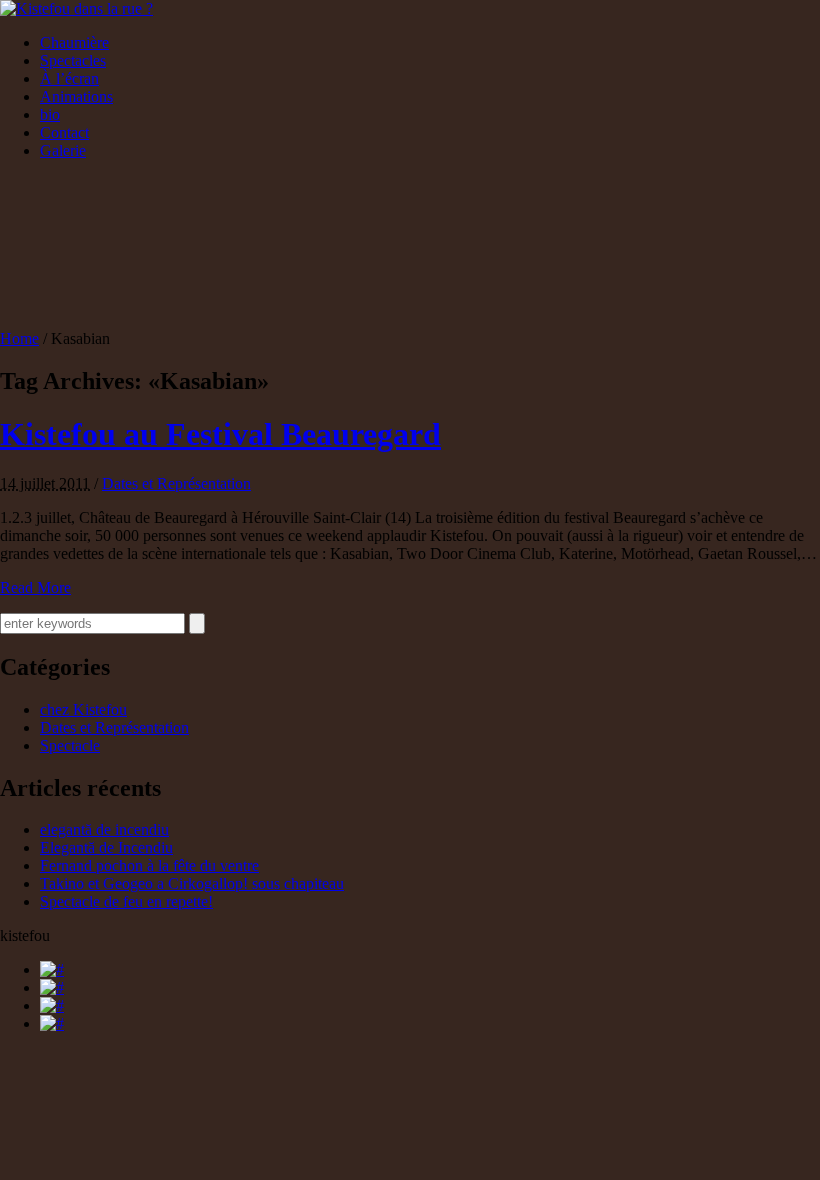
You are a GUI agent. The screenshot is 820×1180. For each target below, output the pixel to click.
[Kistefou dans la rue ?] (76, 8)
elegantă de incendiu (104, 829)
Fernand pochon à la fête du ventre (149, 865)
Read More (35, 587)
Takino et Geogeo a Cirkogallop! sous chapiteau (192, 883)
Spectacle (70, 745)
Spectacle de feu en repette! (126, 901)
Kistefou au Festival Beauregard (220, 434)
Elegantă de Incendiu (106, 847)
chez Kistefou (83, 709)
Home (19, 338)
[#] (52, 969)
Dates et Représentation (176, 483)
